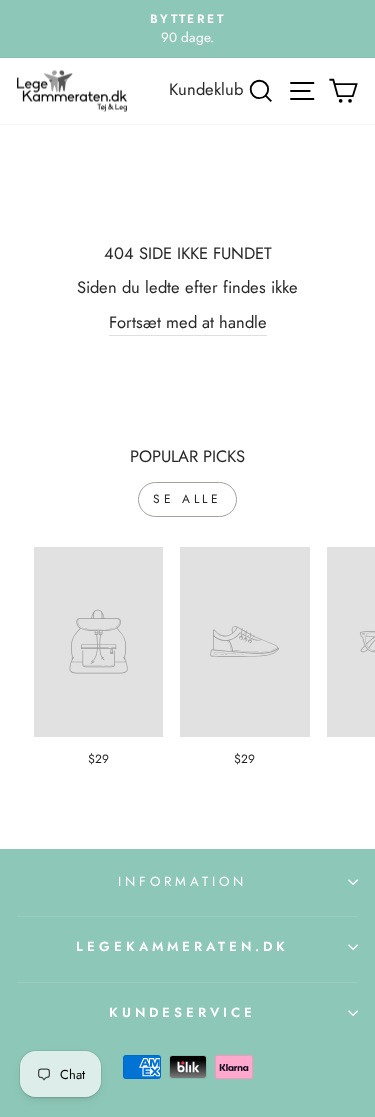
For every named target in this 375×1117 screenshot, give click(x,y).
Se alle (187, 499)
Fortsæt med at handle (188, 322)
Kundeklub (206, 89)
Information (182, 881)
